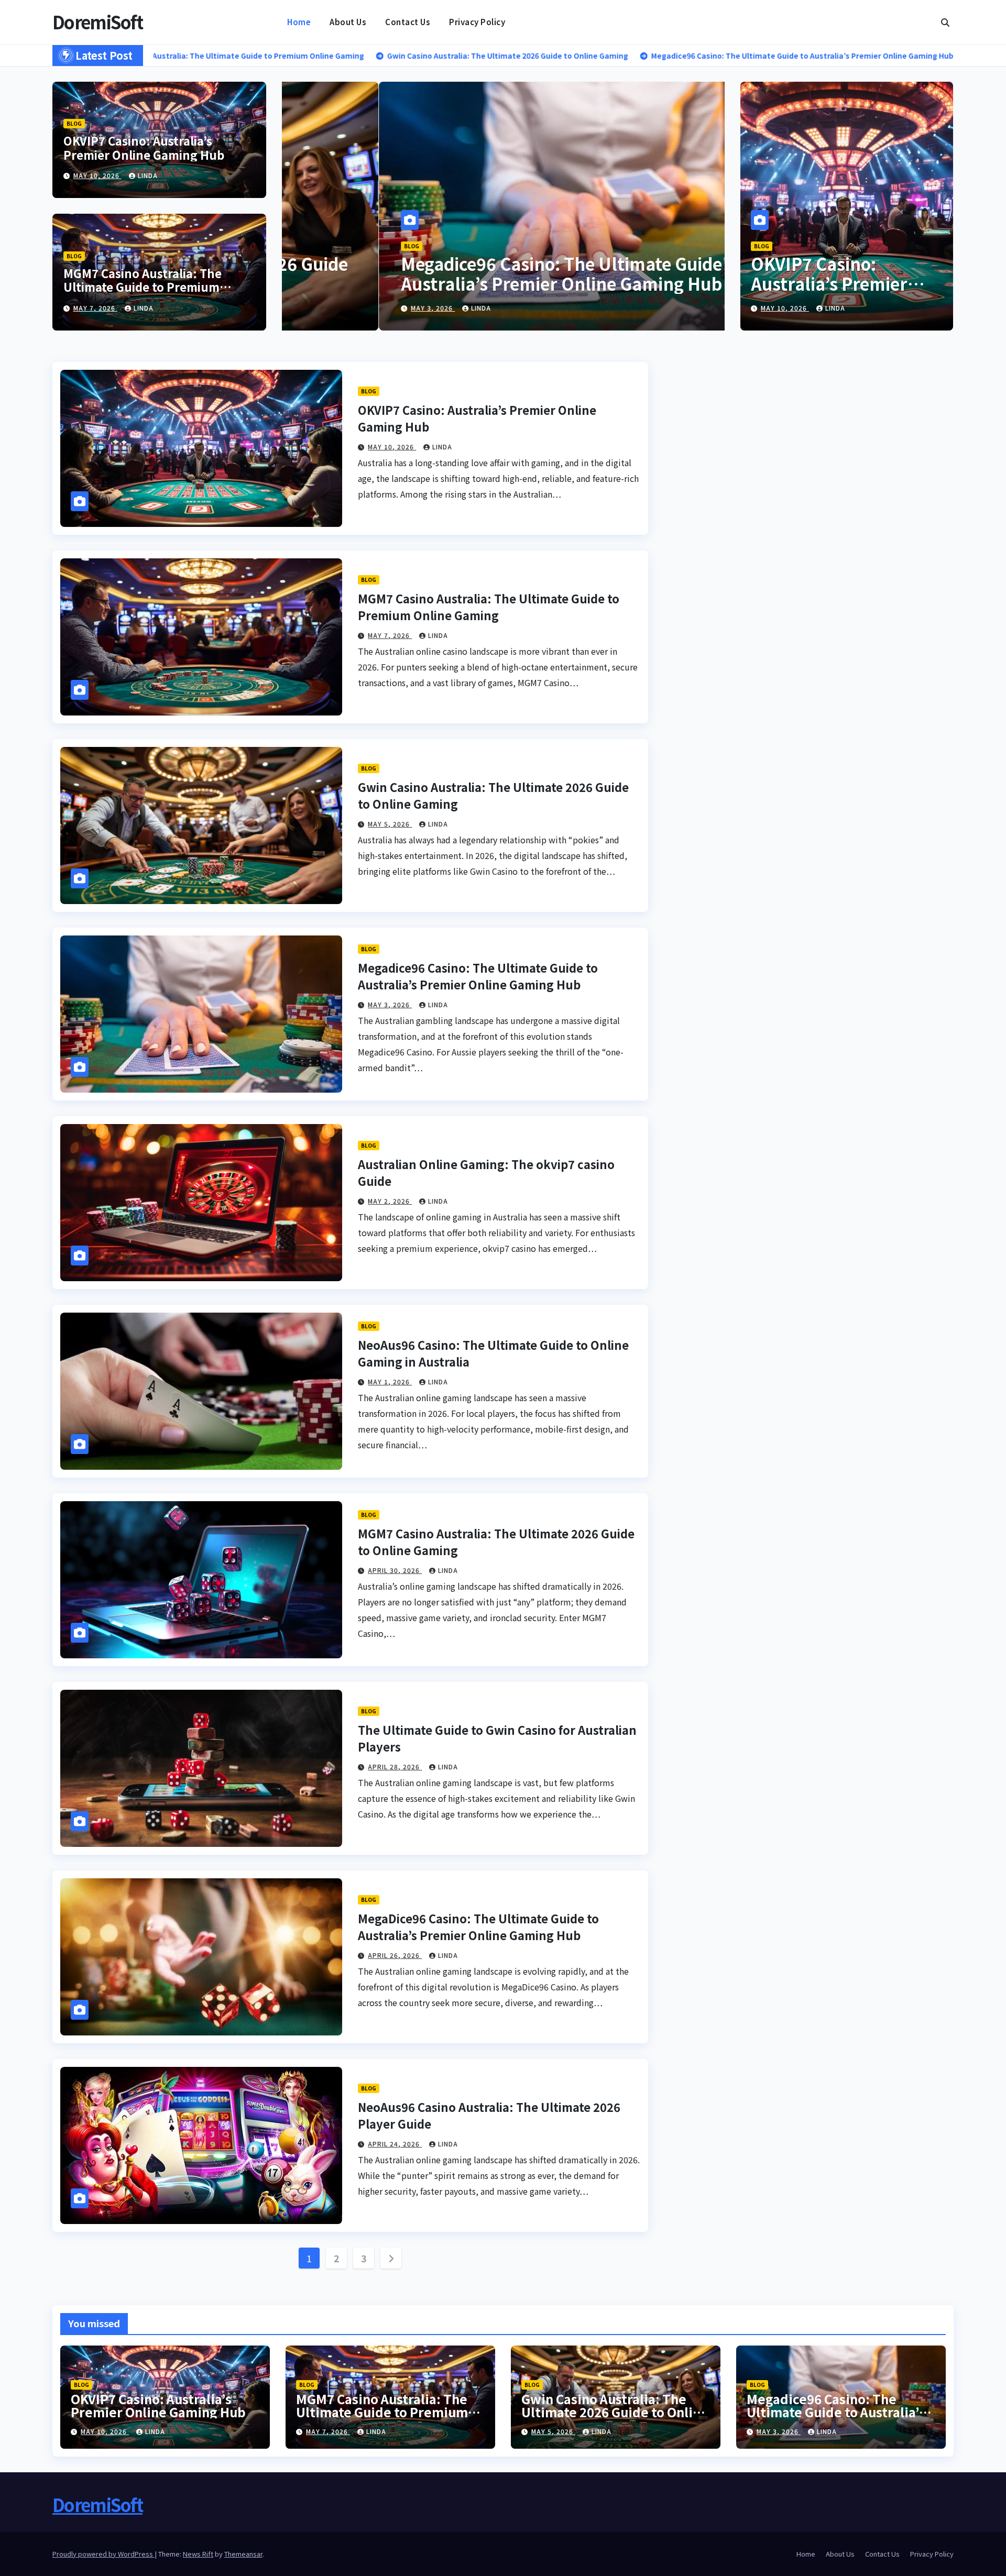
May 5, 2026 (390, 824)
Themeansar (243, 2554)
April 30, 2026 (395, 1570)
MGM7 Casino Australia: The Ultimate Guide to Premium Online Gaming (143, 287)
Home (299, 22)
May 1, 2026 (390, 1381)
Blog (74, 123)
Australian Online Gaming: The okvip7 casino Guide (487, 273)
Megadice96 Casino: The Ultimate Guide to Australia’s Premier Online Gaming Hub (478, 976)
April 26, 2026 (395, 1955)
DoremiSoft (97, 22)
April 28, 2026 (395, 1766)
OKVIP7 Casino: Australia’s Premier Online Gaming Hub (144, 147)
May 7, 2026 (95, 308)
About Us (348, 22)
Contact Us (408, 22)
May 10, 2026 (97, 175)
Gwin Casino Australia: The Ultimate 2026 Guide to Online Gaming (615, 2412)
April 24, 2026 (395, 2144)
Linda (148, 175)
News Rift (198, 2554)
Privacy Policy (477, 22)
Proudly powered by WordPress (103, 2554)
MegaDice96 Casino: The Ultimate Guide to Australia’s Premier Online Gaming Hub (478, 1927)
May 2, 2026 (336, 308)
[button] (945, 22)
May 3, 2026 (390, 1004)
